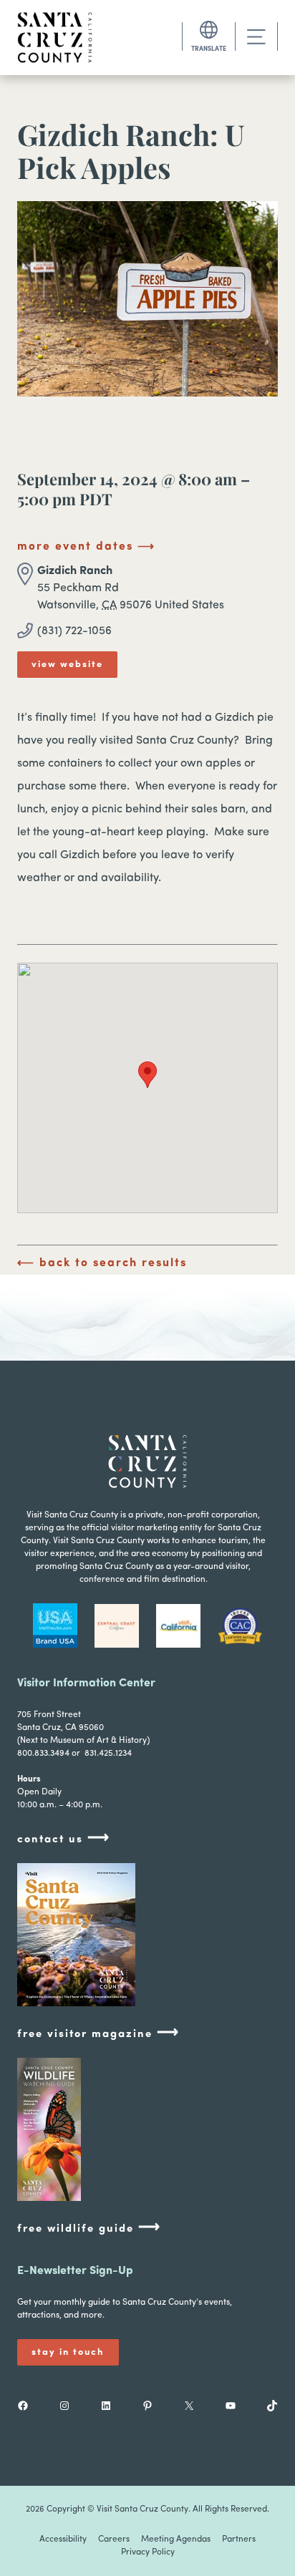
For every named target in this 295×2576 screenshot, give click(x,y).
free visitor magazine (98, 2033)
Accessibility (63, 2539)
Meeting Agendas (176, 2539)
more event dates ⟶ (86, 547)
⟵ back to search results (102, 1263)
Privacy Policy (148, 2552)
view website (67, 665)
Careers (114, 2539)
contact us (64, 1838)
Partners (239, 2539)
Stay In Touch (68, 2352)
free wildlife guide (89, 2228)
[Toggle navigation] (256, 37)
